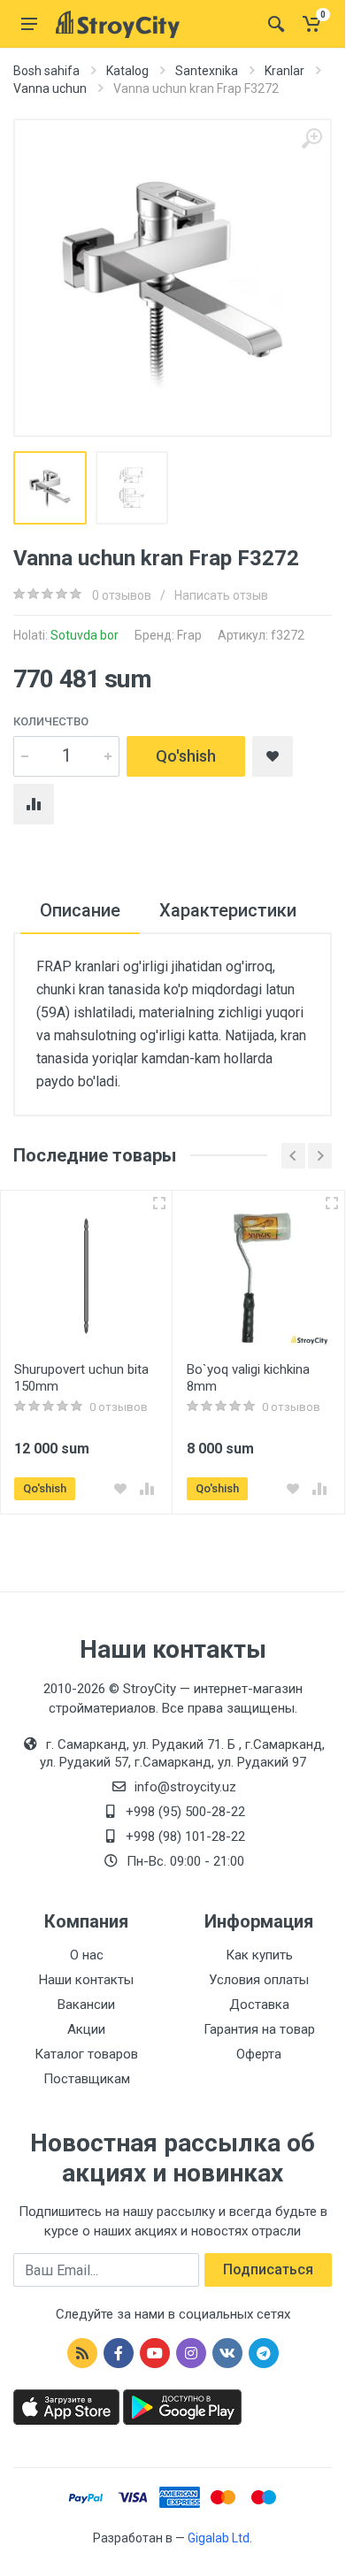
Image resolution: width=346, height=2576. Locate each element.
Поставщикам (87, 2079)
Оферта (259, 2054)
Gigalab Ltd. (220, 2538)
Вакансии (86, 2005)
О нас (87, 1955)
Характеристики (228, 910)
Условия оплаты (259, 1980)
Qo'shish (186, 756)
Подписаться (268, 2269)
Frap (189, 635)
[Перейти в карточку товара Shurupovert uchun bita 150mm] (86, 1276)
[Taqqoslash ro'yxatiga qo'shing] (147, 1489)
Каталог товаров (86, 2054)
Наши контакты (86, 1980)
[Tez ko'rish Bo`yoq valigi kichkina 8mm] (332, 1203)
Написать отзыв (221, 595)
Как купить (259, 1955)
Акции (86, 2029)
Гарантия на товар (259, 2029)
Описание (80, 910)
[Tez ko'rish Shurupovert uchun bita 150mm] (159, 1203)
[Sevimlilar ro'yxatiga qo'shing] (120, 1489)
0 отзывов (122, 595)
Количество (51, 721)
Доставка (259, 2005)
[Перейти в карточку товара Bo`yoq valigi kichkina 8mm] (259, 1276)
